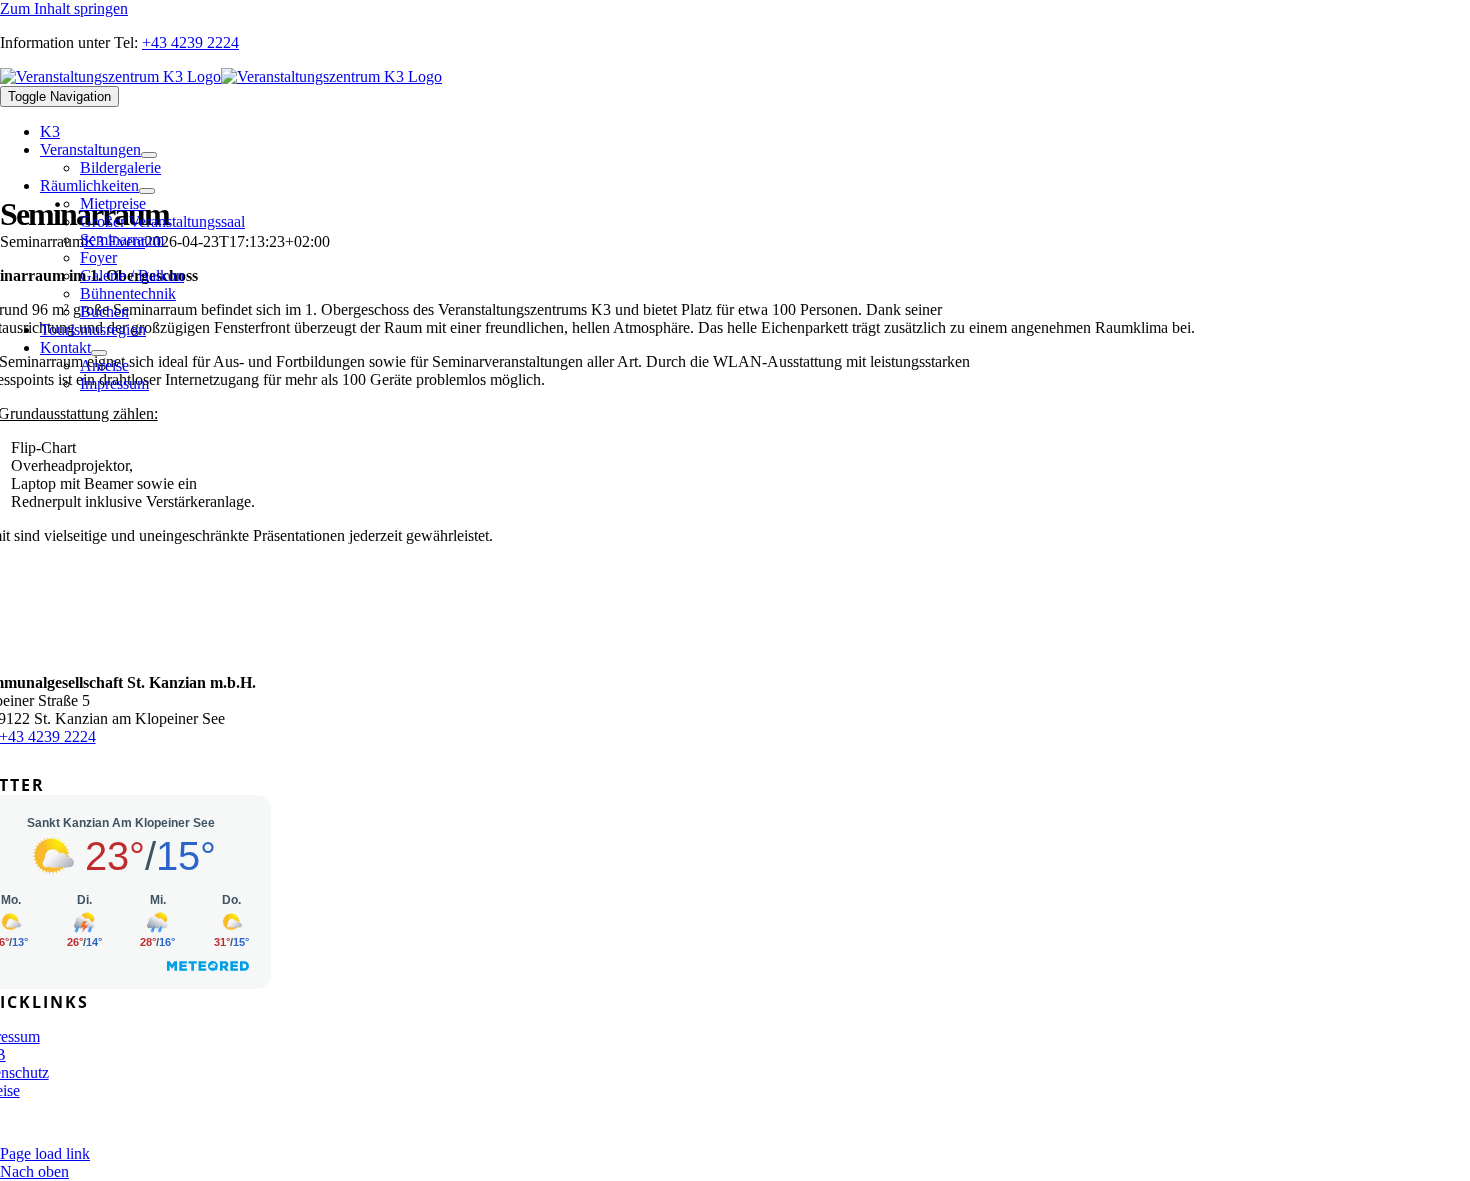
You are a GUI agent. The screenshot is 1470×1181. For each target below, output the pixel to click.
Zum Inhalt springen (64, 8)
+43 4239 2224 (190, 42)
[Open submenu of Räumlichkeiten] (147, 191)
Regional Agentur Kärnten (492, 1124)
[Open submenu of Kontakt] (99, 353)
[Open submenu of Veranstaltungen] (149, 155)
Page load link (45, 1153)
